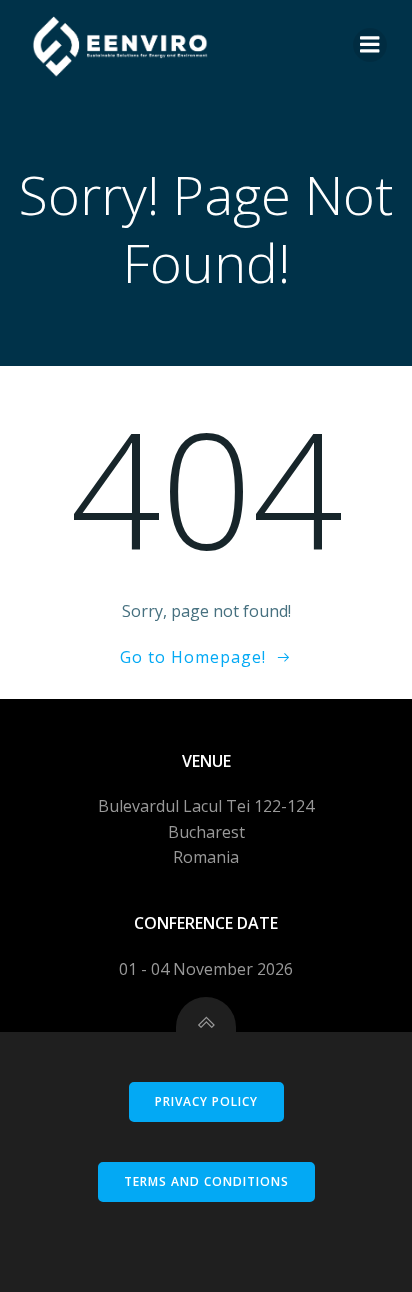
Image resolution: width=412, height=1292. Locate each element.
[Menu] (370, 45)
